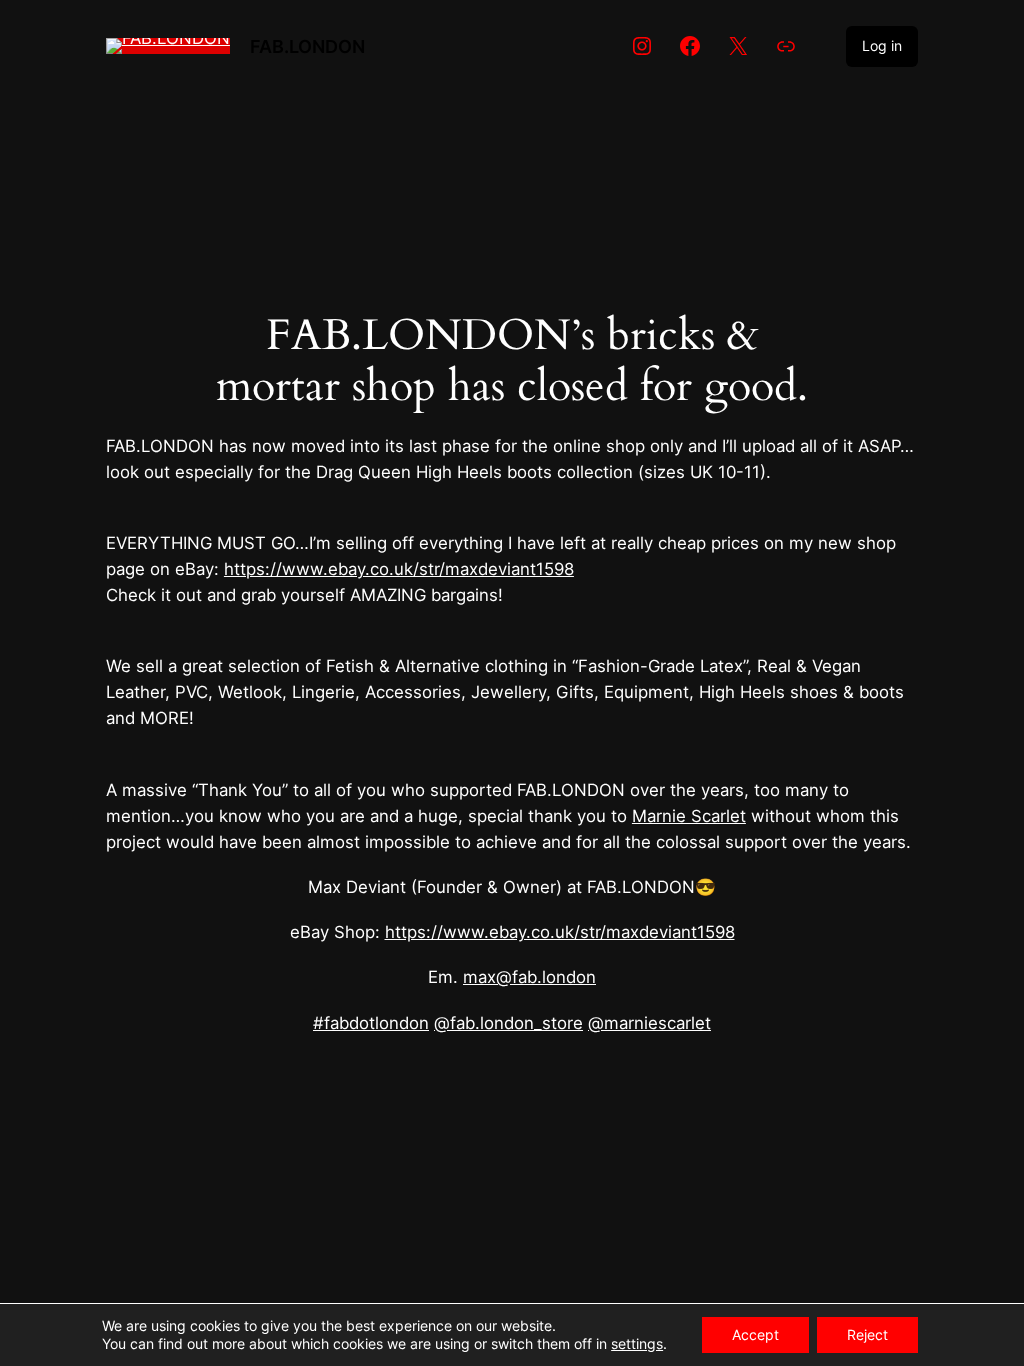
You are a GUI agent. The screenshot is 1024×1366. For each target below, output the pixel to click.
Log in (882, 45)
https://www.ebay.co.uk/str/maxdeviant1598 (399, 569)
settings (637, 1343)
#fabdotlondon (371, 1023)
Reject (867, 1334)
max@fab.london (529, 977)
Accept (755, 1334)
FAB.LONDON (307, 46)
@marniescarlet (649, 1023)
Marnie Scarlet (689, 816)
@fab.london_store (508, 1023)
